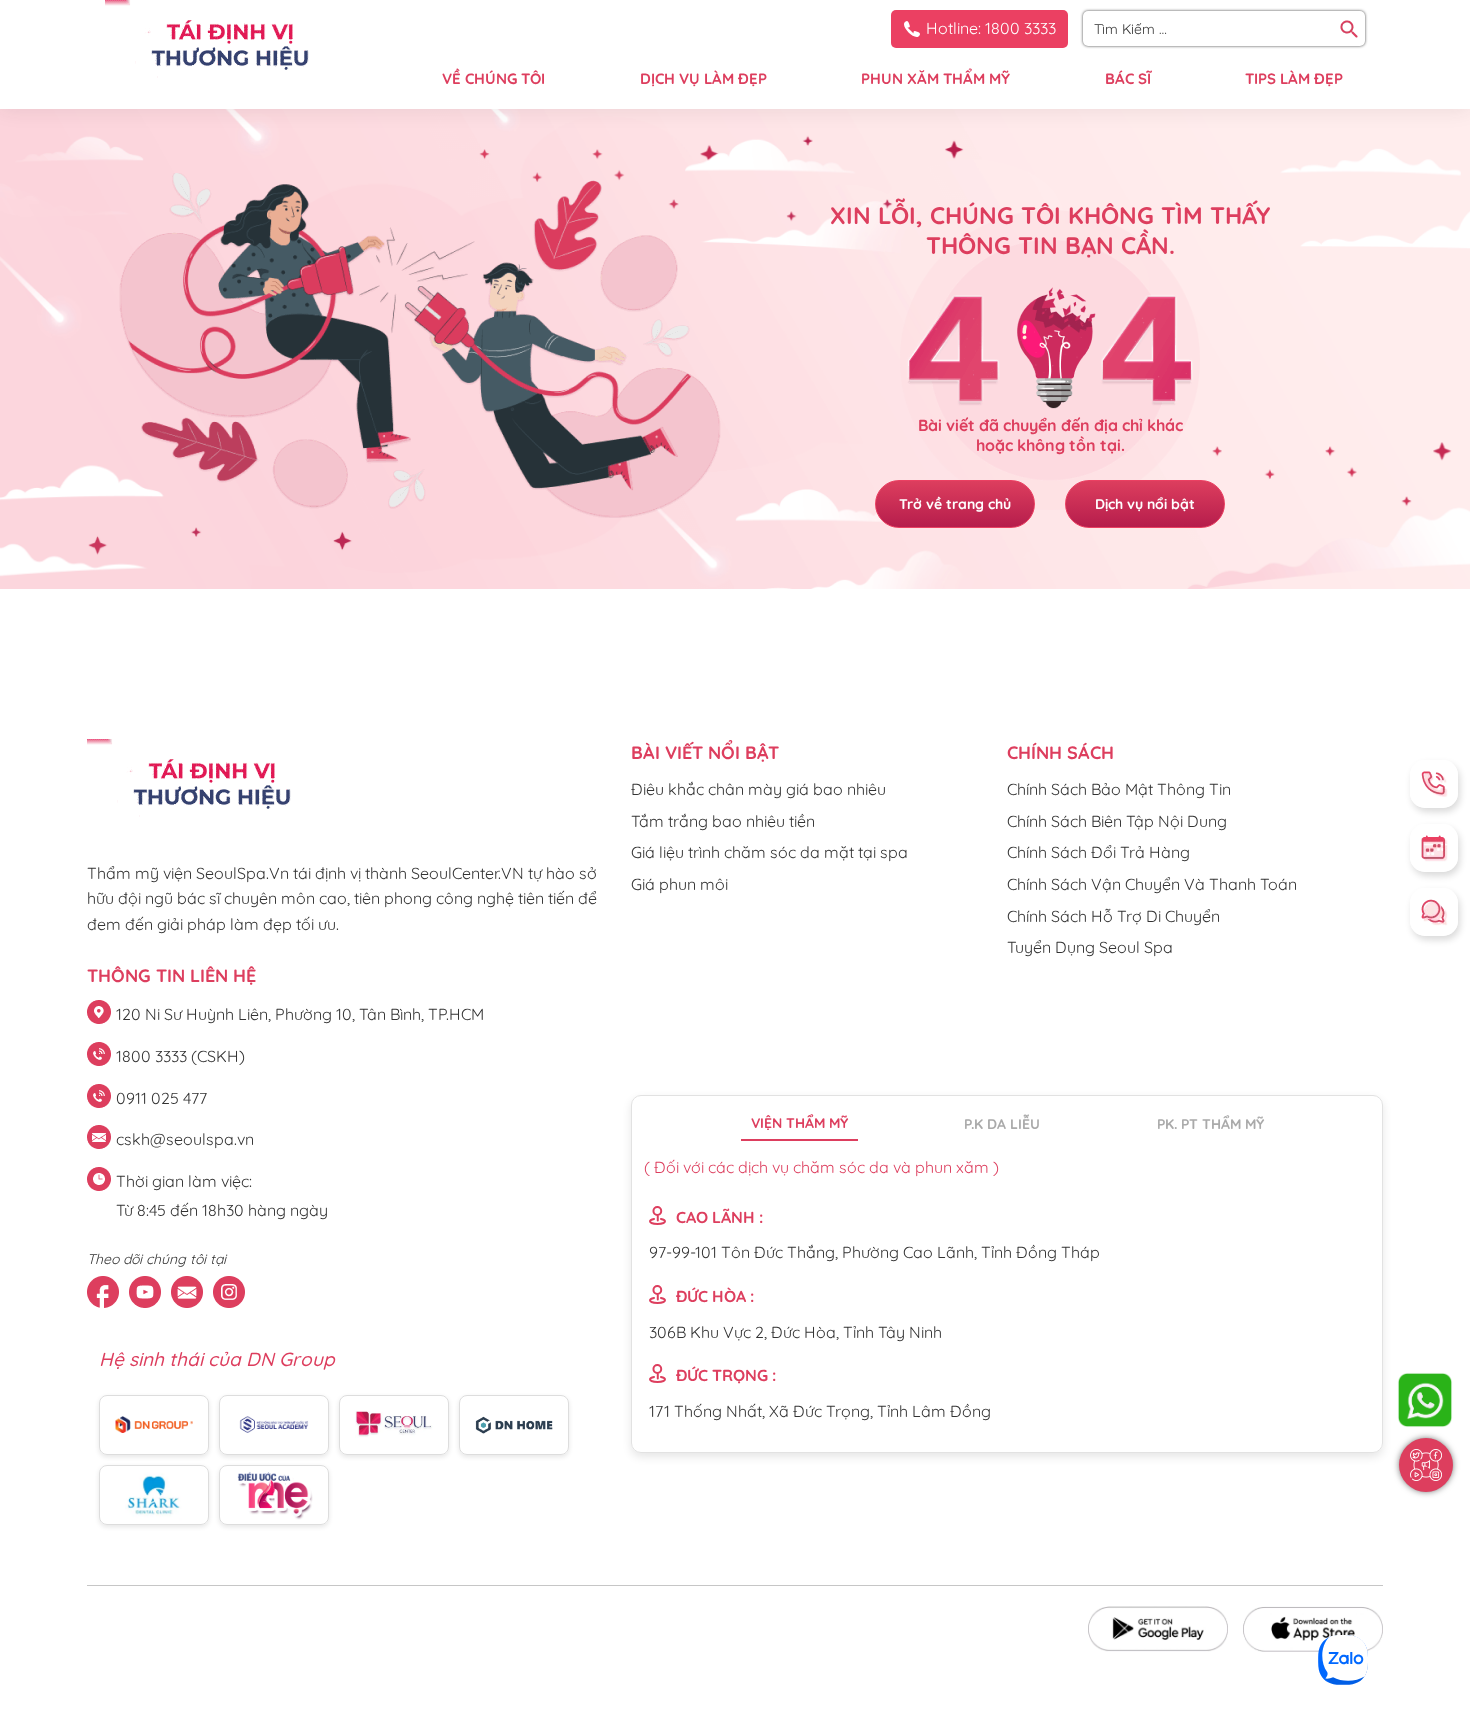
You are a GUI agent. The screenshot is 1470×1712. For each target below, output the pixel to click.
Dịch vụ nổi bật (1145, 504)
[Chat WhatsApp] (1425, 1400)
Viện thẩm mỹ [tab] (799, 1123)
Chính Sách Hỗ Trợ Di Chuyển (1113, 916)
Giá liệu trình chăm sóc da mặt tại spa (769, 852)
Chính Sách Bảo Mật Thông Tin (1119, 789)
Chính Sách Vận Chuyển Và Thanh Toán (1152, 884)
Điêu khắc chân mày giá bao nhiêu (758, 789)
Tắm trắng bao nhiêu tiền (723, 821)
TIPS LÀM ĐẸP (1294, 78)
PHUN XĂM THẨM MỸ (935, 78)
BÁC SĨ (1128, 78)
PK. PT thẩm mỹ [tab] (1210, 1124)
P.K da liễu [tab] (1002, 1124)
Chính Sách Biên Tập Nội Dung (1117, 821)
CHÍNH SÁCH (1060, 752)
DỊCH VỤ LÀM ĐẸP (703, 78)
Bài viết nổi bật (705, 752)
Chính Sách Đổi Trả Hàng (1098, 852)
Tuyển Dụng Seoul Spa (1090, 947)
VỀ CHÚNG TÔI (493, 78)
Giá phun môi (679, 884)
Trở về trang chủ (955, 504)
